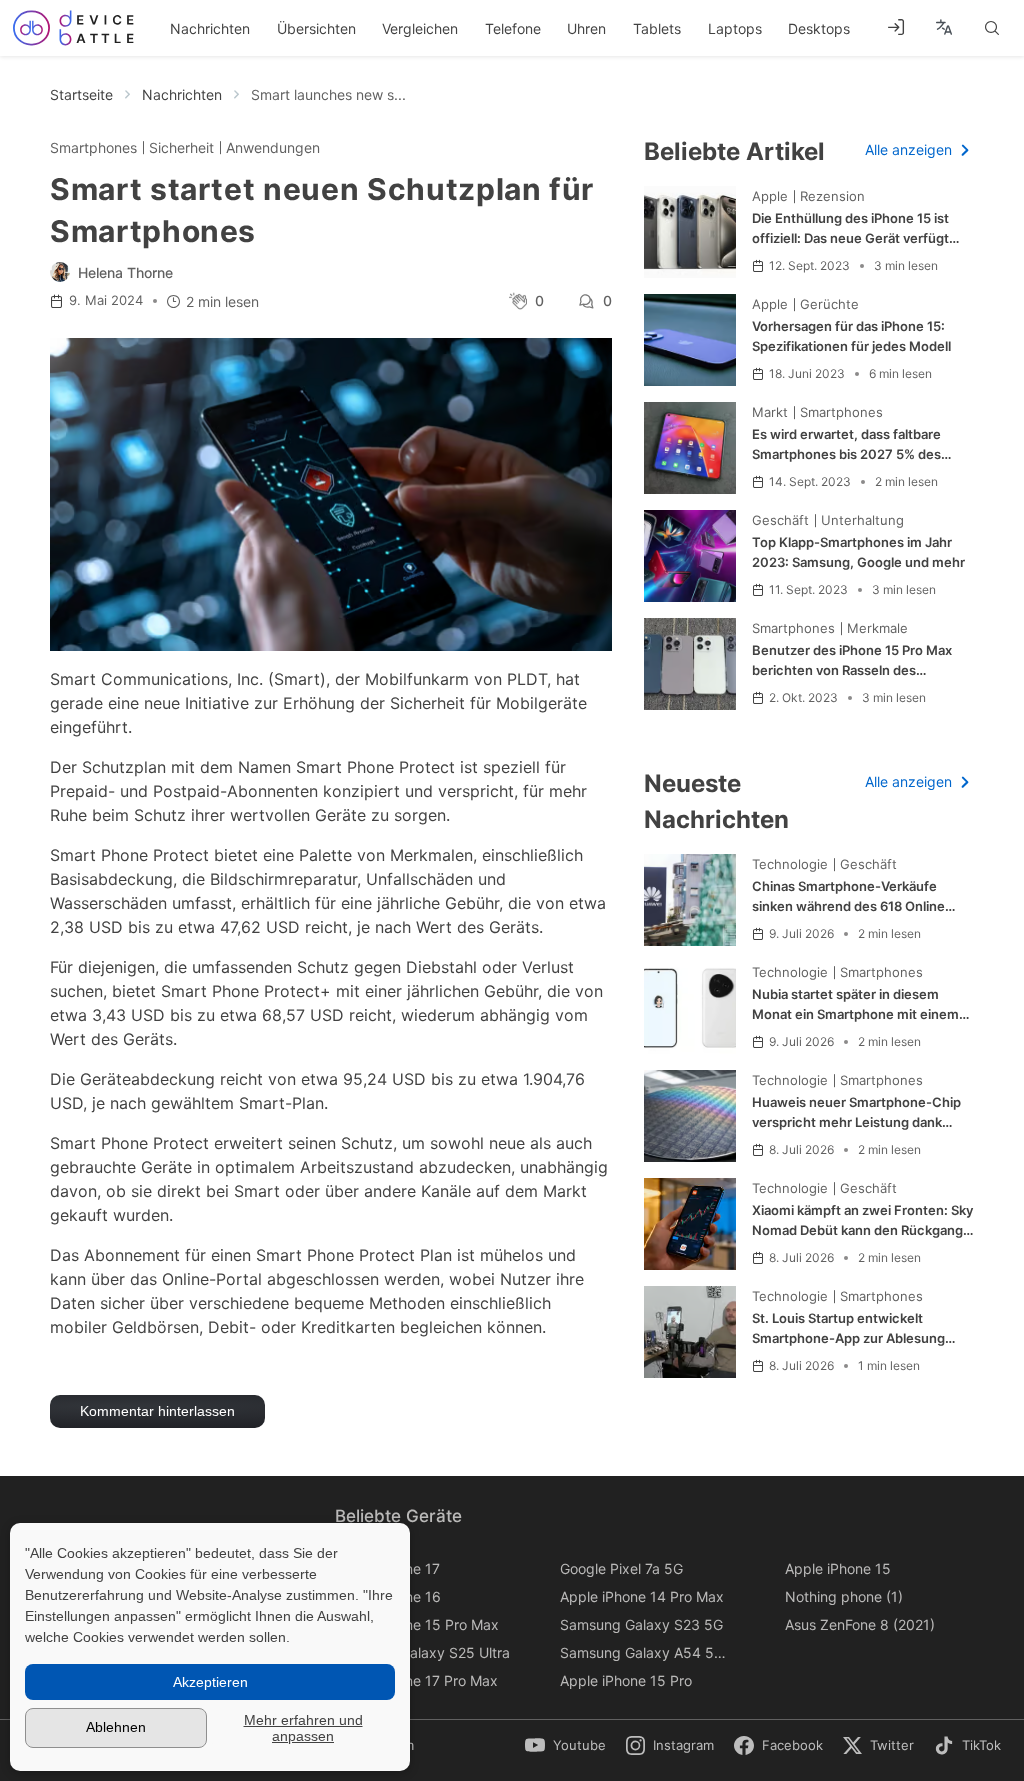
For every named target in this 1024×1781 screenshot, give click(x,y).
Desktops (819, 28)
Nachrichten (210, 28)
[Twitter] (889, 1746)
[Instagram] (680, 1746)
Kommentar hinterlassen (157, 1411)
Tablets (657, 28)
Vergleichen (420, 28)
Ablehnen (116, 1727)
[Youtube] (570, 1746)
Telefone (513, 28)
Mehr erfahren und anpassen (303, 1728)
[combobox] (943, 28)
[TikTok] (972, 1746)
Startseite (81, 94)
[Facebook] (788, 1746)
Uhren (586, 28)
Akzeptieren (210, 1682)
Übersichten (316, 28)
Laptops (735, 28)
